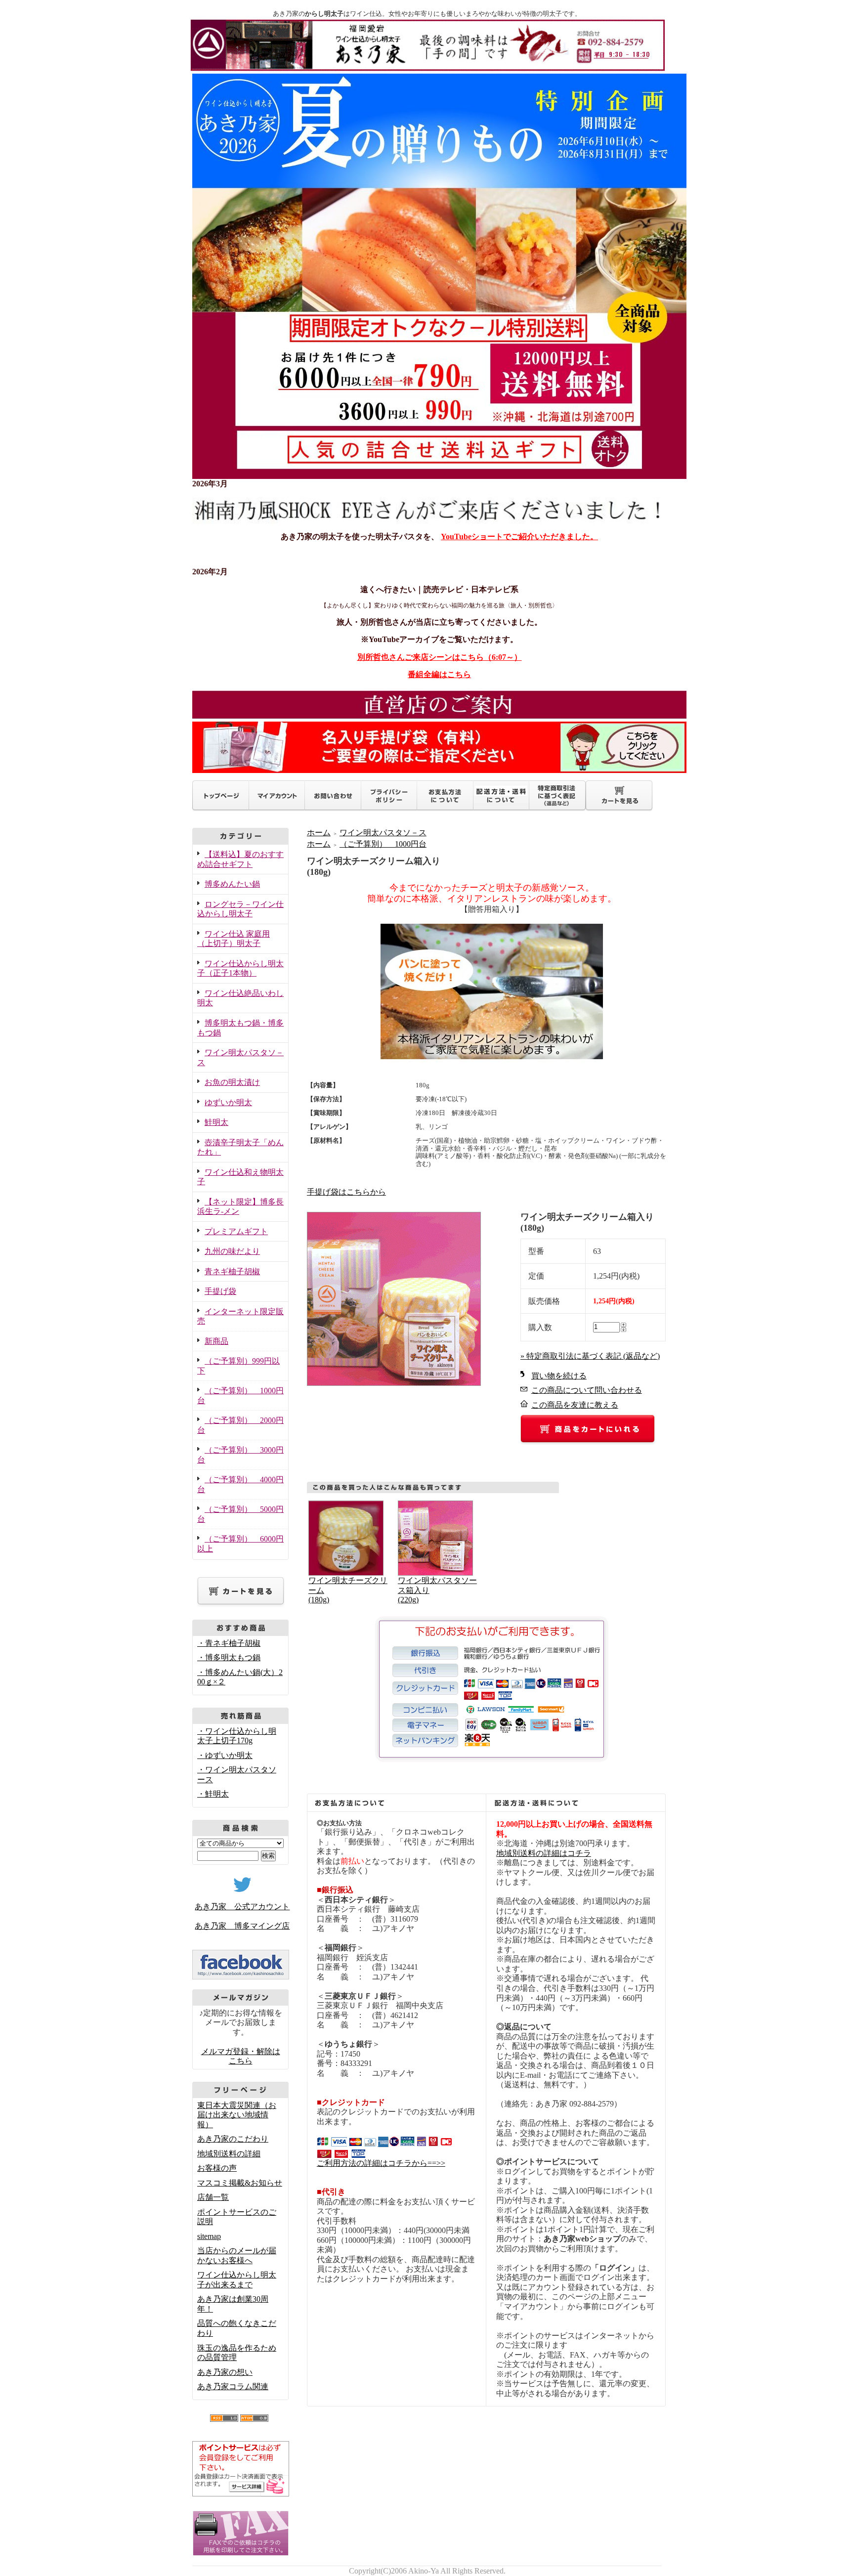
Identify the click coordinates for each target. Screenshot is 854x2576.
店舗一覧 (213, 2197)
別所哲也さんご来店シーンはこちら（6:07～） (440, 657)
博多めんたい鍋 (232, 884)
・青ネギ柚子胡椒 (229, 1643)
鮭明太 (216, 1122)
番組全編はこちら (439, 674)
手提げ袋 (220, 1291)
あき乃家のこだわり (233, 2139)
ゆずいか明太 (228, 1102)
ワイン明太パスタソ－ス (383, 833)
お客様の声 (217, 2168)
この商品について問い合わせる (587, 1390)
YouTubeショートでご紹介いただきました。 (519, 537)
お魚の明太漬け (232, 1082)
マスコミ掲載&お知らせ (240, 2183)
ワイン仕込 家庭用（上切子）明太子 (234, 939)
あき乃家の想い (225, 2372)
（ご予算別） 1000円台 (383, 844)
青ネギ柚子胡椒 (232, 1271)
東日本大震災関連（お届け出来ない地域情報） (237, 2115)
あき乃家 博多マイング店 (242, 1926)
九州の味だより (232, 1251)
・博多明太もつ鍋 (229, 1657)
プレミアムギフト (236, 1231)
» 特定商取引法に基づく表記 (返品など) (590, 1356)
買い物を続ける (559, 1376)
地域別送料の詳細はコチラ (544, 1853)
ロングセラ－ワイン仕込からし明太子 (240, 909)
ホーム (319, 833)
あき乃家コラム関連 (233, 2386)
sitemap (209, 2236)
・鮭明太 (213, 1794)
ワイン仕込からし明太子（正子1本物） (240, 968)
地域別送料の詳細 (229, 2154)
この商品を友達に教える (575, 1405)
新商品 (216, 1341)
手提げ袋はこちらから (346, 1192)
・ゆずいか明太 (225, 1755)
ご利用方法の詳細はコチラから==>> (381, 2163)
